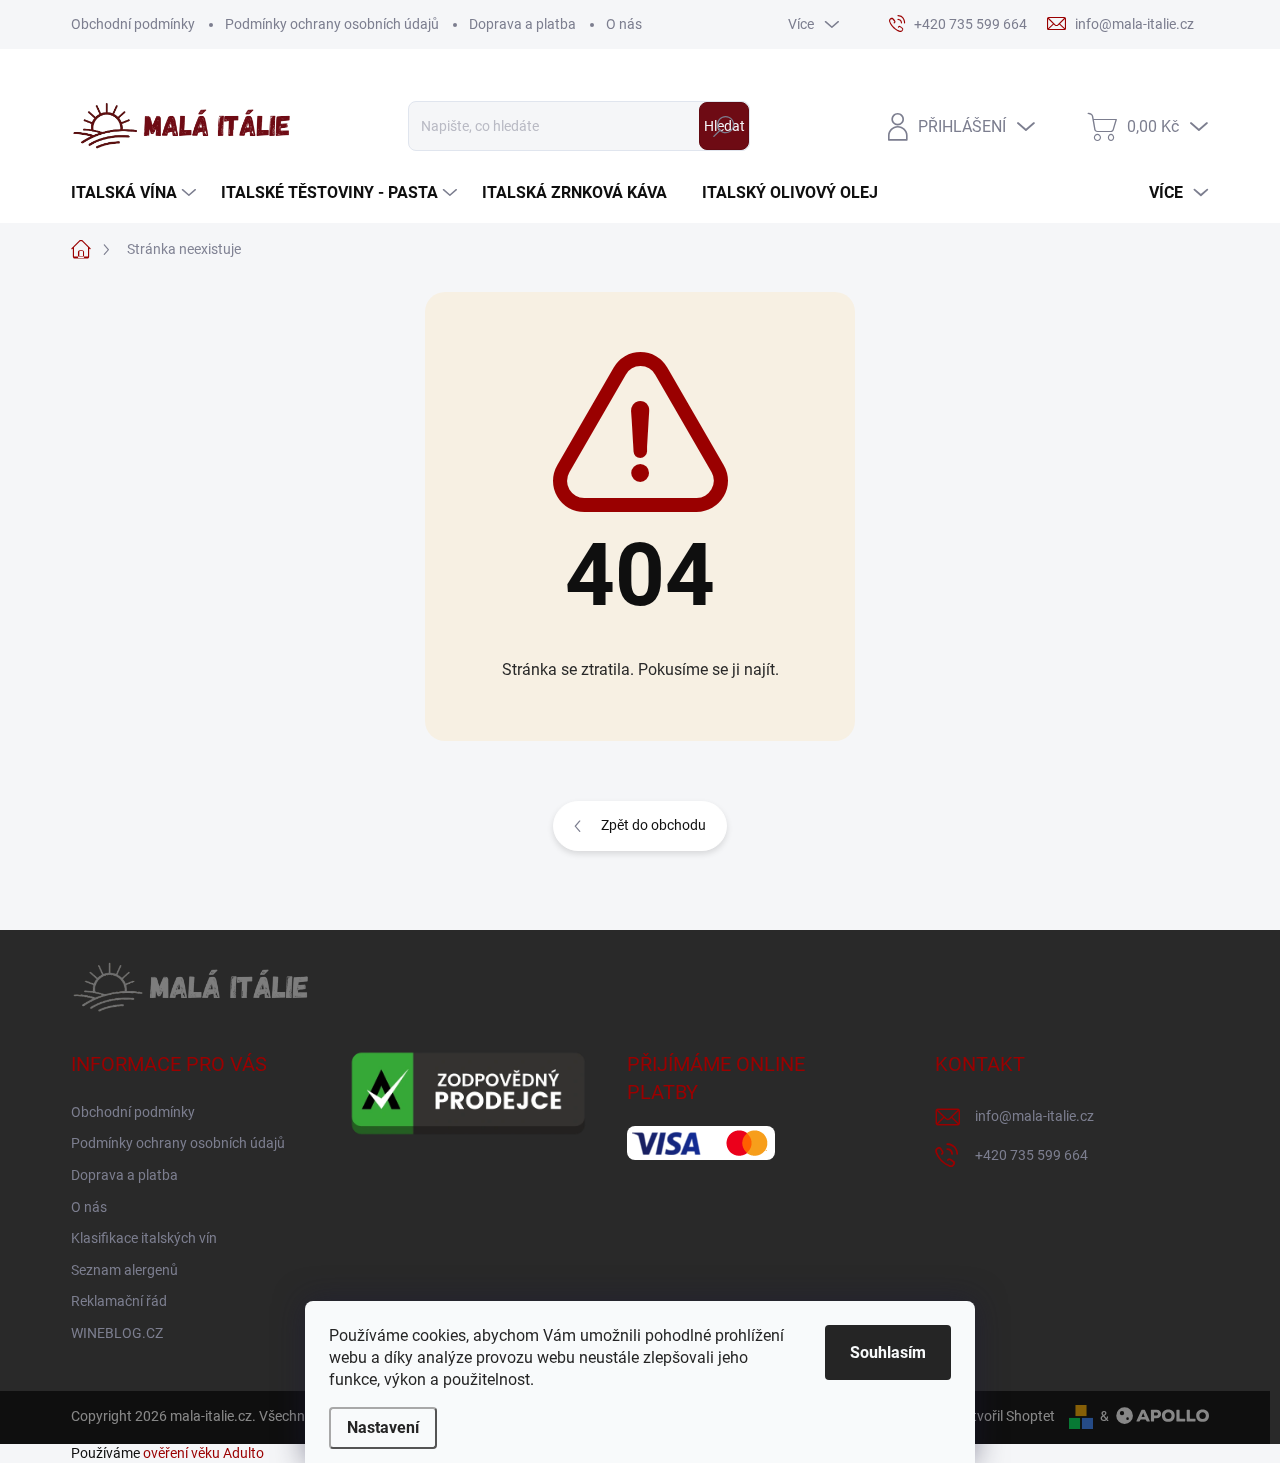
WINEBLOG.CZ (117, 1333)
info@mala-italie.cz (1034, 1116)
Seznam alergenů (124, 1270)
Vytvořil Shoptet (1005, 1416)
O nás (624, 24)
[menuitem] (136, 193)
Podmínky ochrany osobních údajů (332, 24)
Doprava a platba (522, 24)
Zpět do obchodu (653, 825)
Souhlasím (888, 1352)
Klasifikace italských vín (144, 1238)
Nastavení (383, 1427)
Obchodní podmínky (133, 24)
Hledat (724, 126)
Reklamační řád (119, 1301)
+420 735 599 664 (1031, 1155)
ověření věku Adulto (203, 1453)
